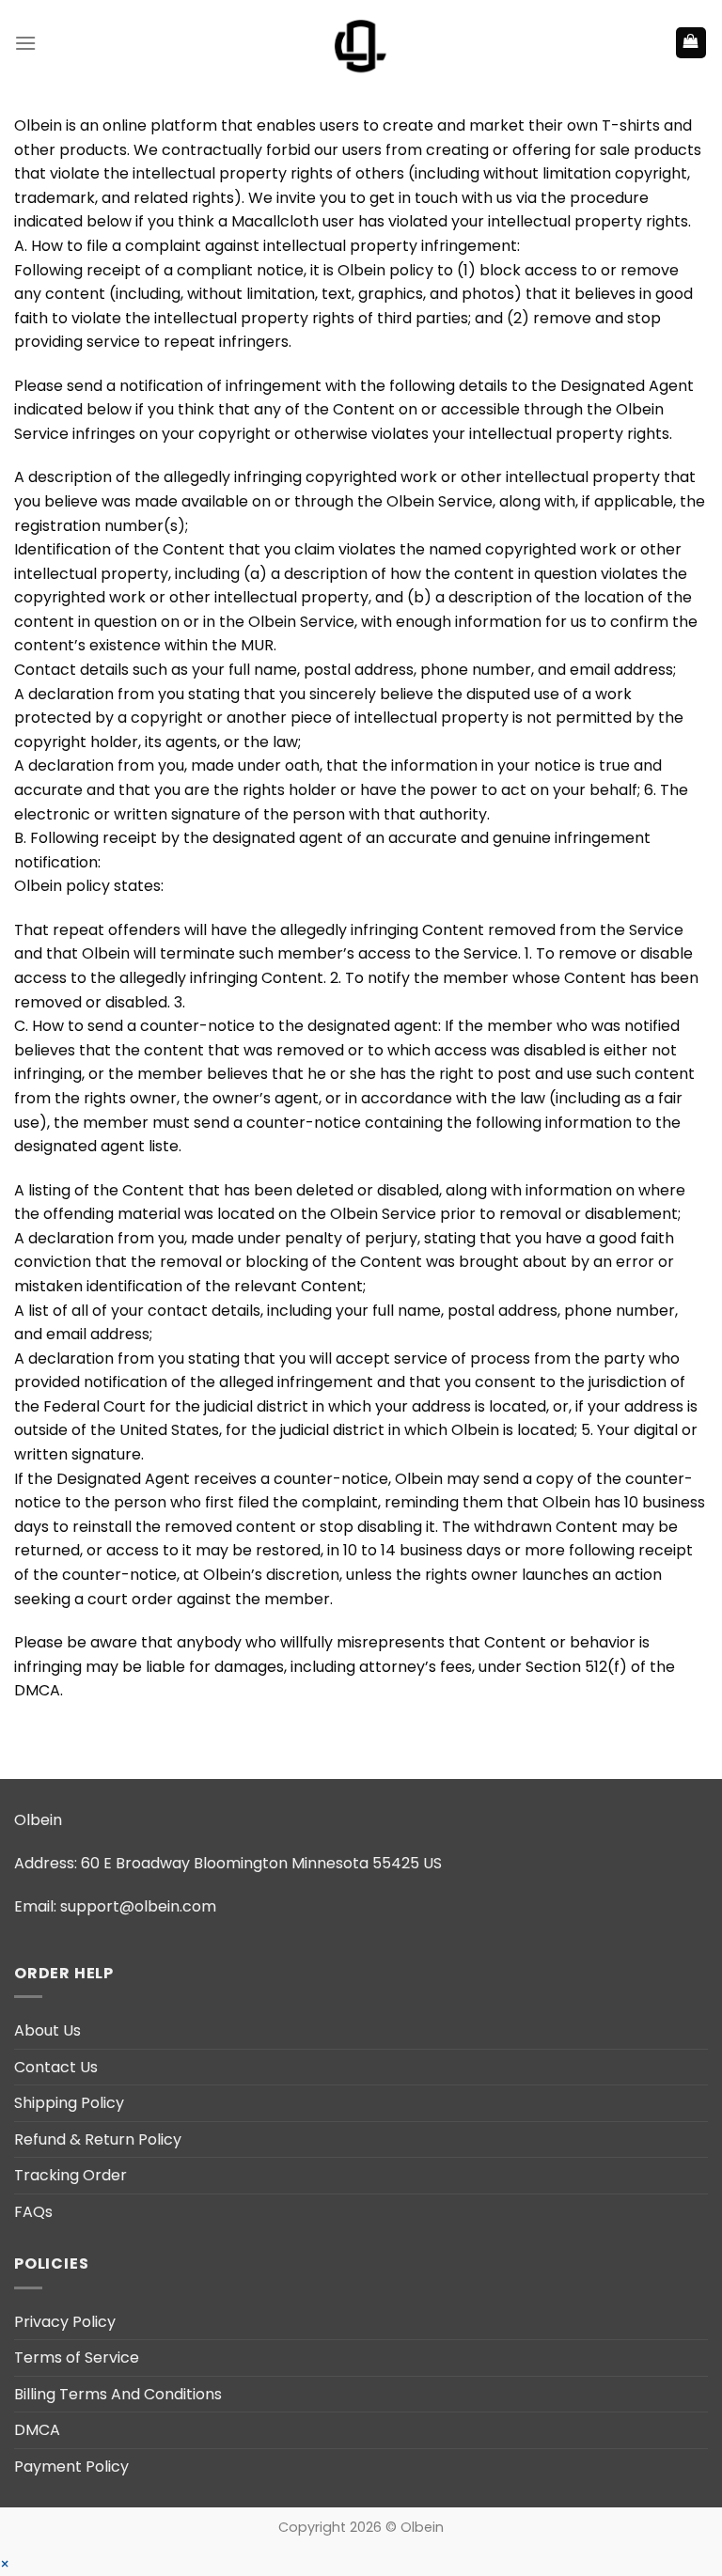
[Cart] (691, 43)
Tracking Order (71, 2175)
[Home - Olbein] (361, 43)
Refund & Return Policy (98, 2139)
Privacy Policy (65, 2322)
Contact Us (56, 2067)
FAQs (33, 2212)
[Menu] (25, 43)
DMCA (37, 2430)
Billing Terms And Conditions (118, 2394)
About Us (47, 2030)
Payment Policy (71, 2467)
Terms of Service (77, 2357)
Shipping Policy (69, 2103)
